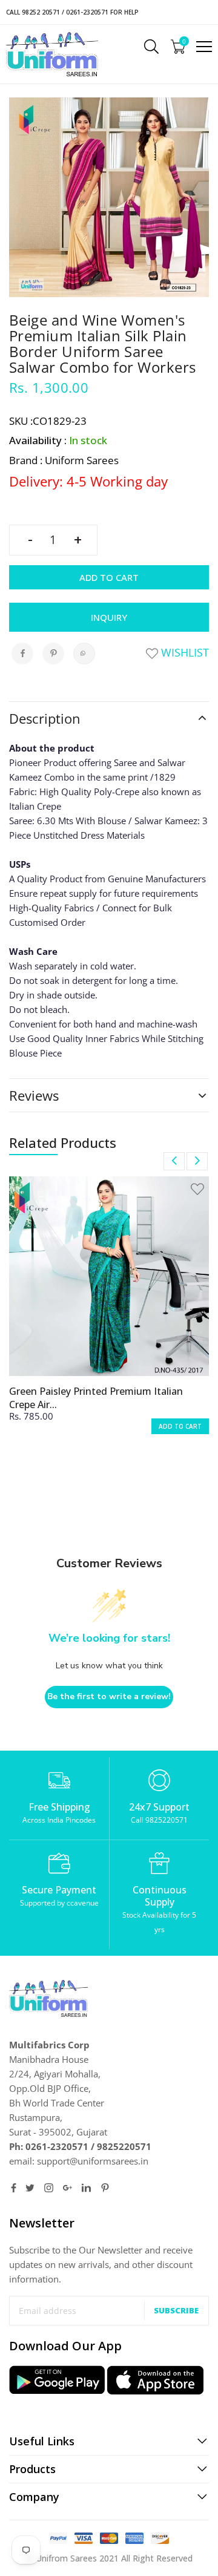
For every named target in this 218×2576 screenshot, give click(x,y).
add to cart (180, 1426)
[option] (109, 1313)
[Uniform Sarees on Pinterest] (105, 2188)
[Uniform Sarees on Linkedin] (86, 2188)
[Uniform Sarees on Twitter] (30, 2188)
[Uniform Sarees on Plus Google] (68, 2188)
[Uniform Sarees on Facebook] (14, 2188)
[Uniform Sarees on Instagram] (49, 2188)
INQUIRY (109, 617)
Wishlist (183, 652)
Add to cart (109, 577)
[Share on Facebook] (22, 654)
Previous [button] (174, 1161)
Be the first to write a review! (109, 1696)
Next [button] (197, 1161)
